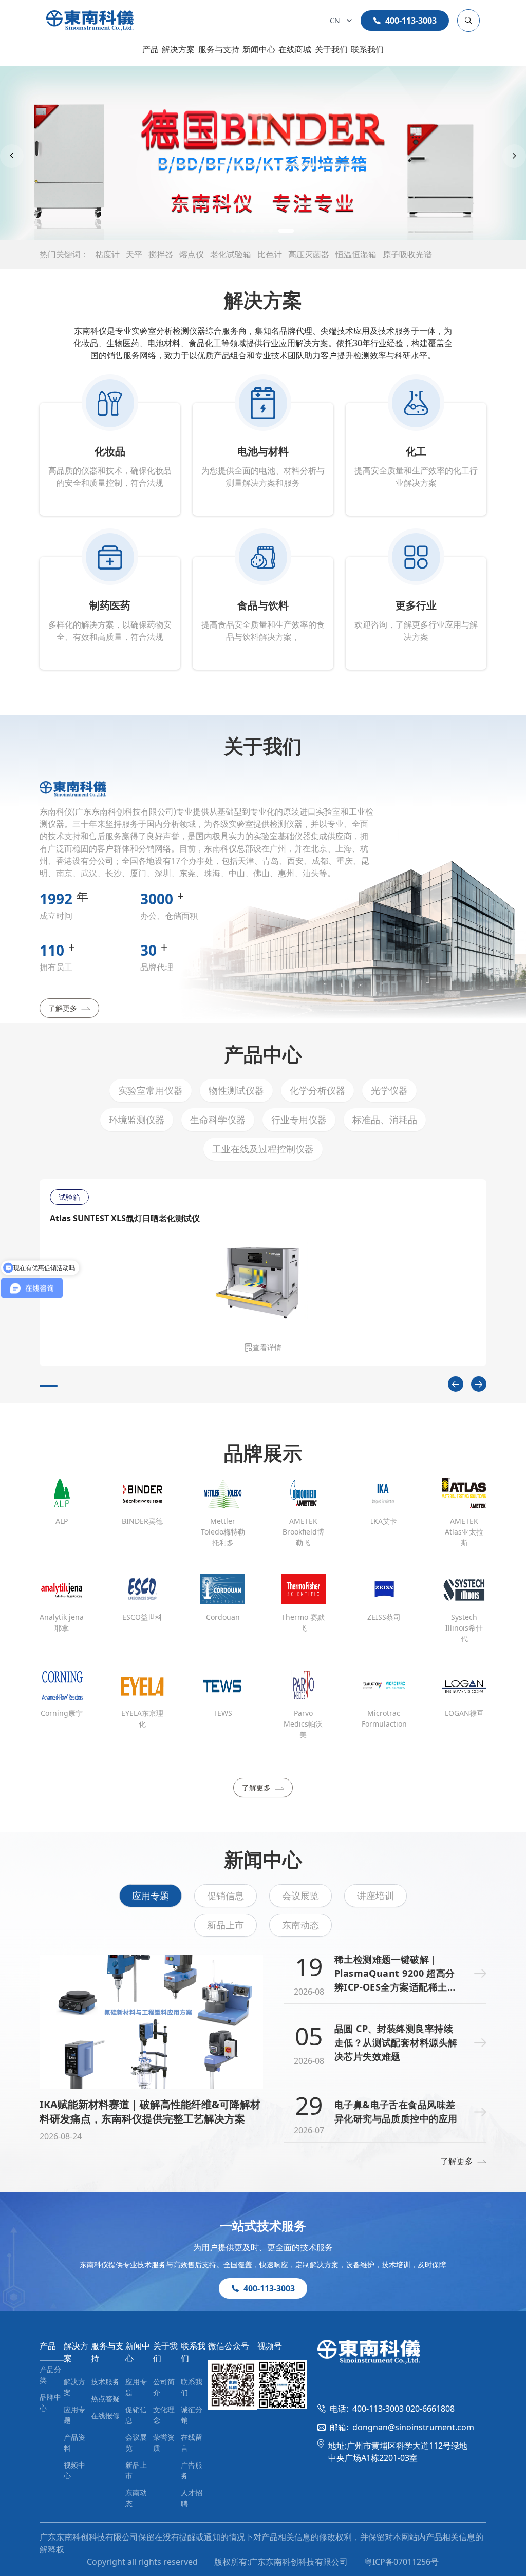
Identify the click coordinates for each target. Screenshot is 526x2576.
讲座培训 (375, 1896)
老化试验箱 (231, 254)
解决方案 (178, 49)
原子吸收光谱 (407, 254)
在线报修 (105, 2416)
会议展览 (300, 1896)
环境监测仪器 (137, 1120)
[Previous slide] (12, 156)
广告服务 (192, 2470)
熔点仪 (192, 254)
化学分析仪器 (317, 1090)
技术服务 (105, 2382)
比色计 (270, 254)
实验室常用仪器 (151, 1090)
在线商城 (295, 49)
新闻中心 (259, 49)
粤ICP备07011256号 (401, 2562)
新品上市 (226, 1925)
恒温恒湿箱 (356, 254)
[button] (240, 231)
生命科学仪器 (218, 1120)
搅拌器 (161, 254)
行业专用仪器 (299, 1120)
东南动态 (300, 1925)
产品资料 (74, 2442)
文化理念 (164, 2415)
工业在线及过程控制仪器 (263, 1149)
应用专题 (151, 1896)
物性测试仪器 (236, 1090)
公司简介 (164, 2387)
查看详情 (267, 1347)
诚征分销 (192, 2415)
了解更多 (63, 1008)
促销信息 (226, 1896)
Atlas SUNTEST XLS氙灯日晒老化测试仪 (125, 1218)
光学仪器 (389, 1090)
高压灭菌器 (309, 254)
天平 (134, 254)
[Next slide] (514, 156)
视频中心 (74, 2470)
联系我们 (367, 49)
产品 (151, 49)
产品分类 (50, 2375)
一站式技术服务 (263, 2225)
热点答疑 (105, 2399)
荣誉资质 (164, 2442)
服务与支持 (219, 49)
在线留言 (192, 2442)
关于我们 (331, 49)
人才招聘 (192, 2498)
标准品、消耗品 (385, 1120)
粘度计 (107, 254)
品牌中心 (50, 2402)
